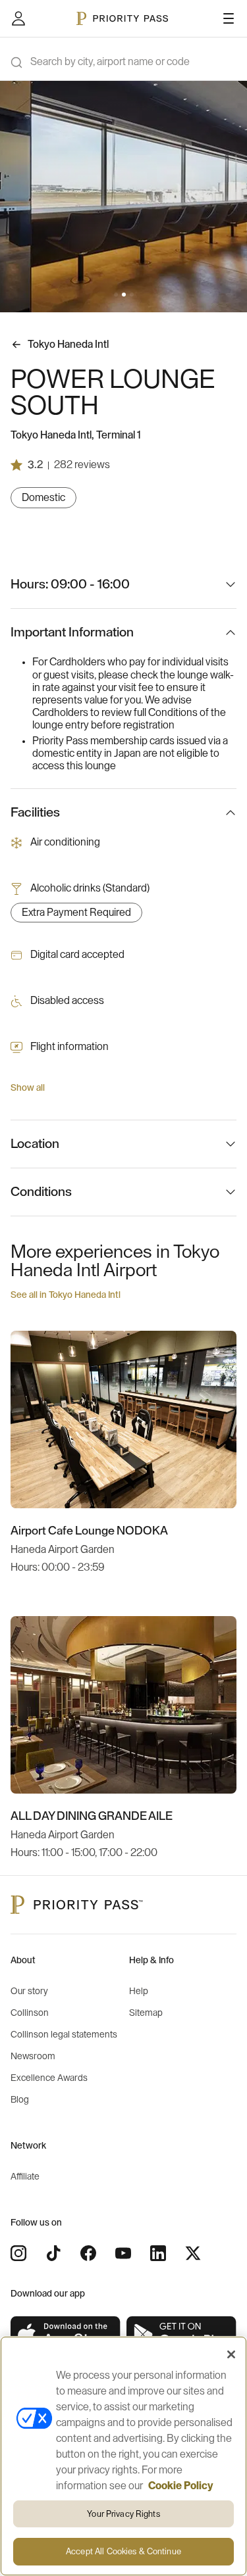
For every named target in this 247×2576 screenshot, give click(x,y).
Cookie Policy (181, 2486)
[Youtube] (123, 2253)
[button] (116, 295)
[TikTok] (53, 2253)
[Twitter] (193, 2253)
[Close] (231, 2354)
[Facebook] (88, 2253)
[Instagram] (18, 2253)
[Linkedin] (158, 2253)
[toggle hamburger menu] (229, 18)
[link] (66, 2335)
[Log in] (18, 18)
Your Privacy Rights (123, 2514)
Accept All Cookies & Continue (123, 2551)
